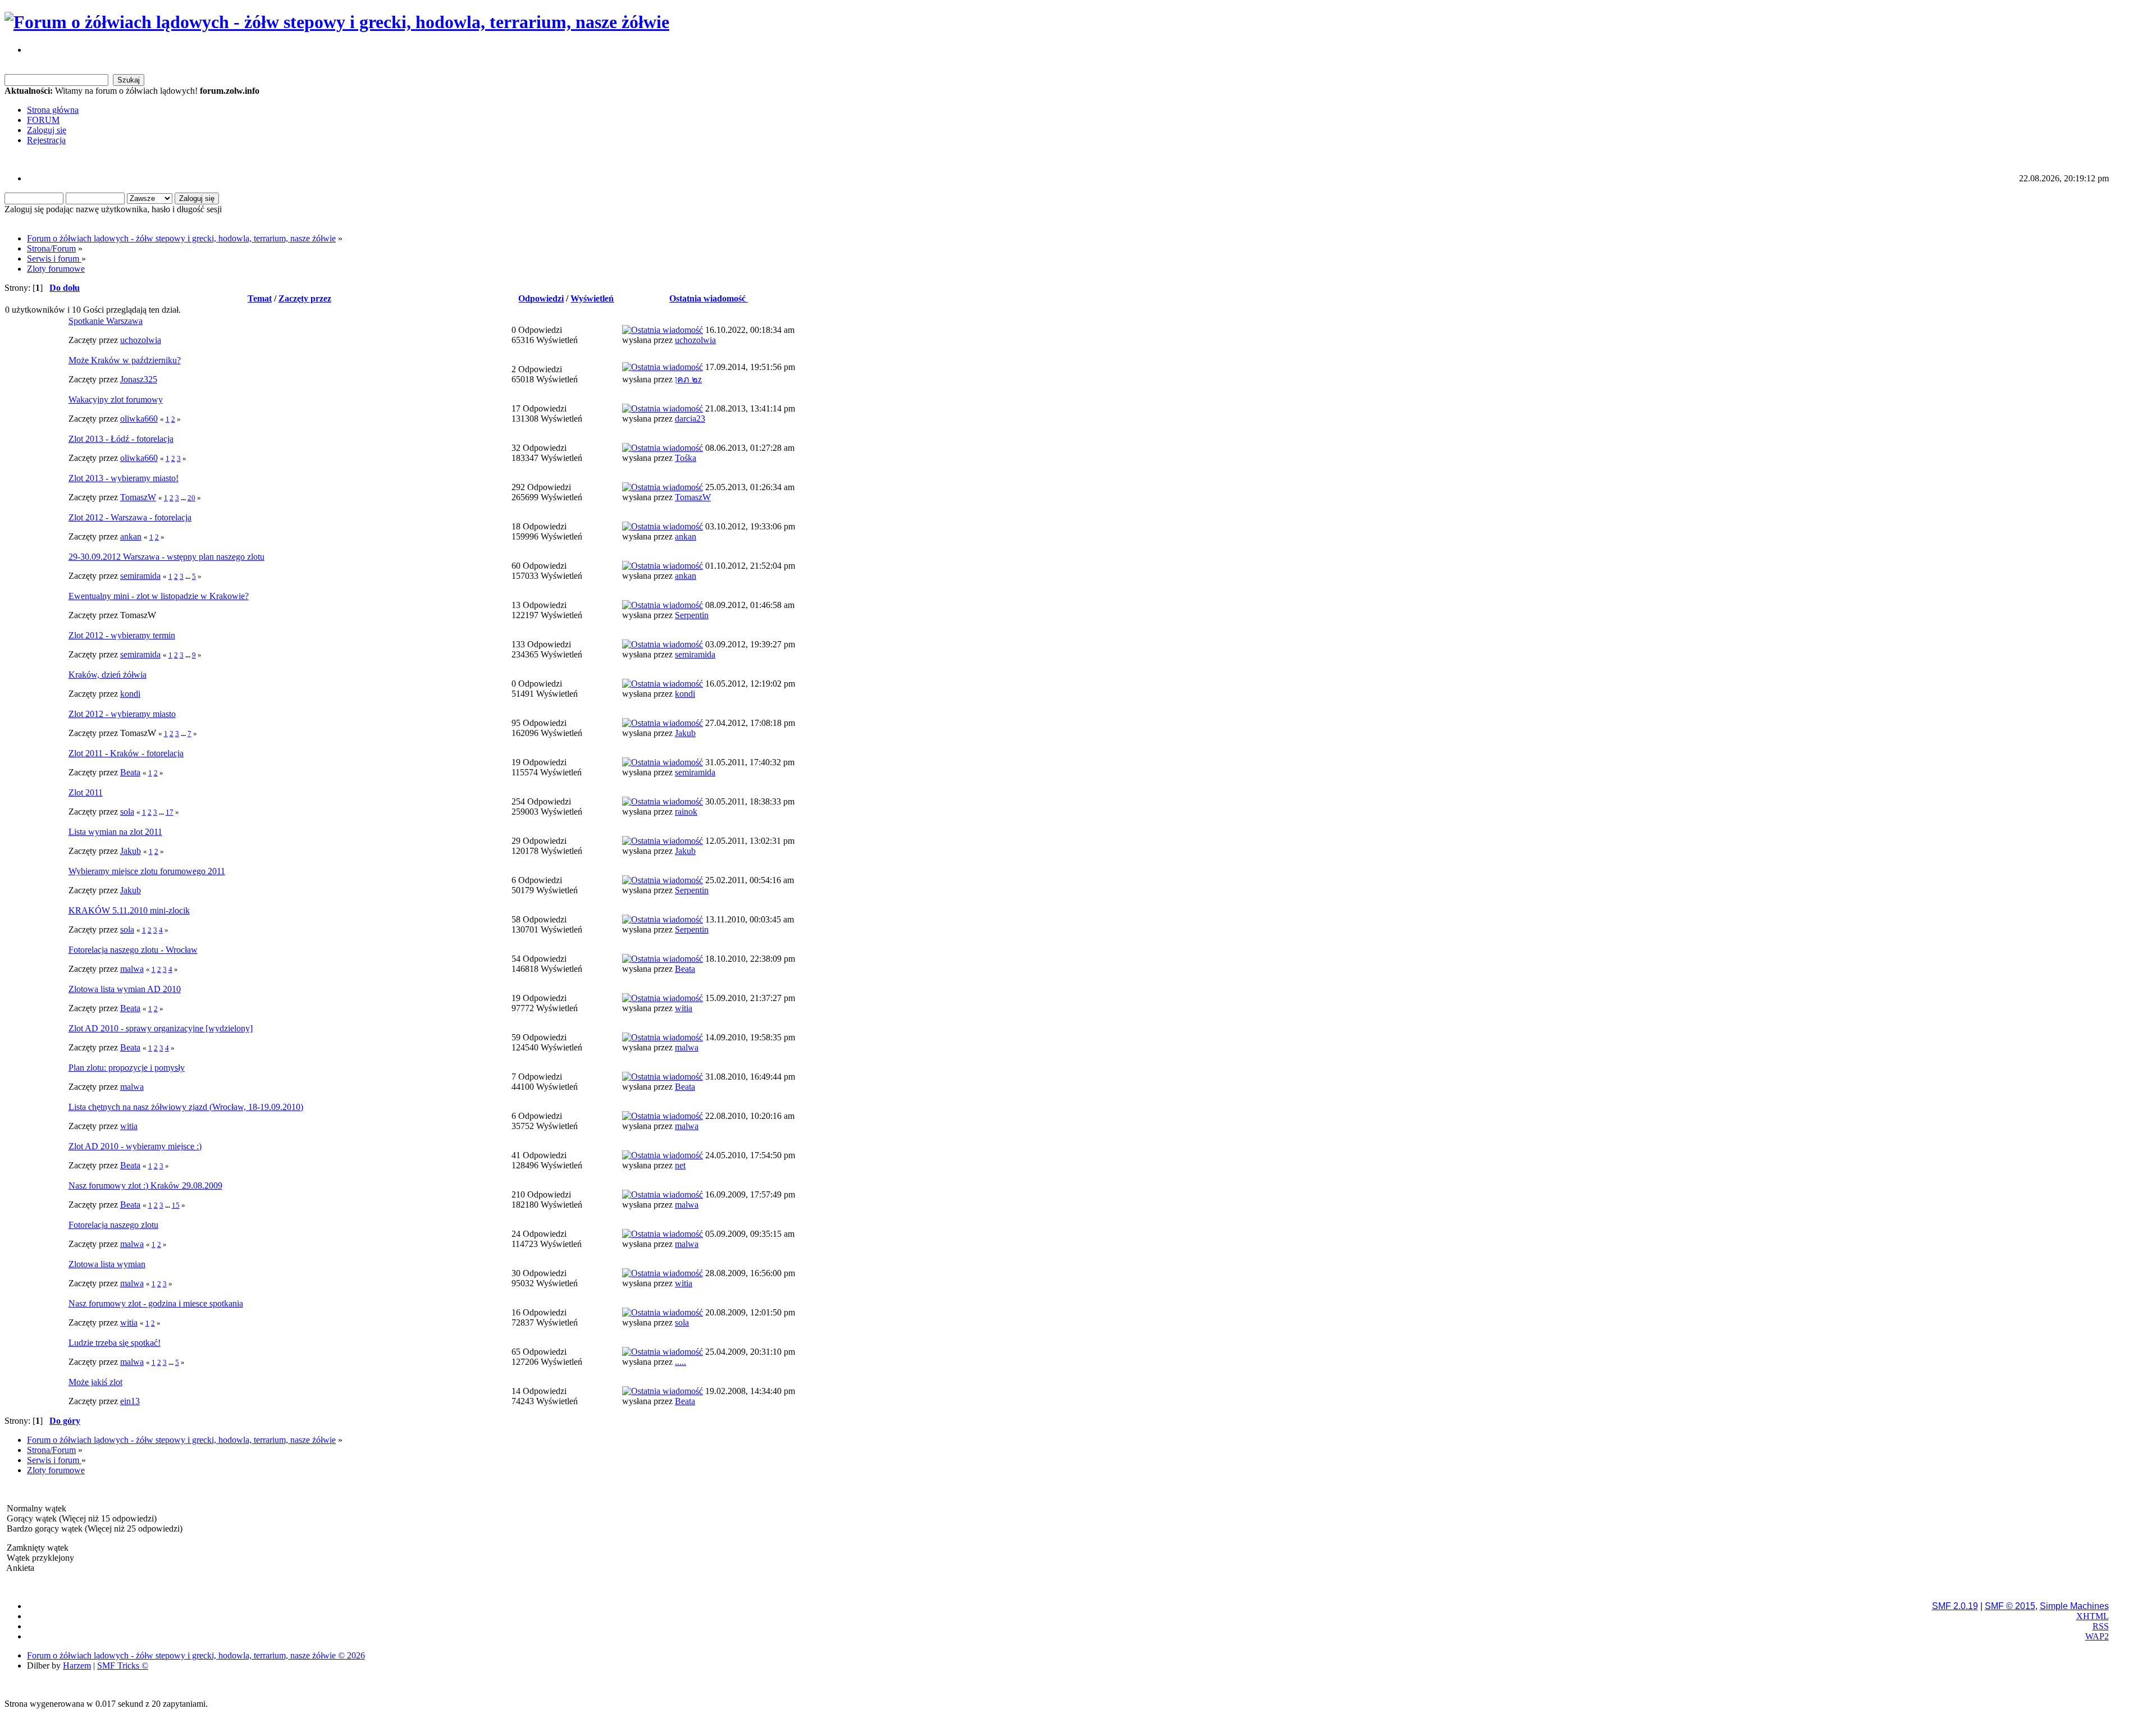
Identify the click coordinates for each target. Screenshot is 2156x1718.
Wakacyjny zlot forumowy (116, 399)
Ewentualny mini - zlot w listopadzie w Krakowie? (159, 596)
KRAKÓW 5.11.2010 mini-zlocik (129, 910)
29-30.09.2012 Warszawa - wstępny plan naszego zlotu (166, 557)
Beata (130, 772)
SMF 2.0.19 (1955, 1606)
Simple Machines (2074, 1606)
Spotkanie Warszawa (106, 321)
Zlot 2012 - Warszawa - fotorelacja (130, 517)
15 (176, 1205)
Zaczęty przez (305, 298)
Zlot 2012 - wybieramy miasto (122, 714)
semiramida (140, 576)
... (184, 498)
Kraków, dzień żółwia (108, 675)
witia (684, 1008)
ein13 (130, 1401)
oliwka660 (139, 419)
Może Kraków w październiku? (125, 360)
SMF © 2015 (2010, 1606)
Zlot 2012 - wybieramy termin (122, 635)
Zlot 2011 (86, 792)
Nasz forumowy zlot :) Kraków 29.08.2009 (145, 1185)
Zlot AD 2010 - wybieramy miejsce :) (135, 1146)
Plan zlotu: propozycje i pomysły (127, 1068)
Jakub (685, 733)
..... (680, 1362)
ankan (131, 536)
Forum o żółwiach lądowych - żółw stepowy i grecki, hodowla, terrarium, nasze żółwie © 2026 (196, 1655)
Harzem (77, 1666)
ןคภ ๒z (688, 379)
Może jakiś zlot (95, 1382)
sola (127, 812)
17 (170, 812)
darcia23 (690, 419)
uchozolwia (141, 340)
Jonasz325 (139, 379)
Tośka (686, 458)
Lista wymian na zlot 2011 (115, 832)
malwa (132, 969)
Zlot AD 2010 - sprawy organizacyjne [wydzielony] (161, 1028)
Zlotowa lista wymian (107, 1264)
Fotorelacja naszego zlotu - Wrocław (133, 950)
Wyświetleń (592, 298)
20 (191, 498)
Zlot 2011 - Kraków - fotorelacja (126, 753)
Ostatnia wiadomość (709, 298)
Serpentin (692, 615)
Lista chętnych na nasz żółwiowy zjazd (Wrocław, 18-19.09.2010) (186, 1107)
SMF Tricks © (123, 1666)
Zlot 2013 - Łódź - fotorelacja (121, 439)
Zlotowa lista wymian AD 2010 (125, 989)
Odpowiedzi (541, 298)
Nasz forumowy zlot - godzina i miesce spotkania (156, 1303)
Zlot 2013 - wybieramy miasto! (124, 478)
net (680, 1165)
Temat (260, 298)
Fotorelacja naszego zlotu (113, 1225)
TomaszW (138, 497)
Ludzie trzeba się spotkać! (115, 1343)
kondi (130, 694)
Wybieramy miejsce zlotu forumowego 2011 (147, 871)
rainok (686, 812)
